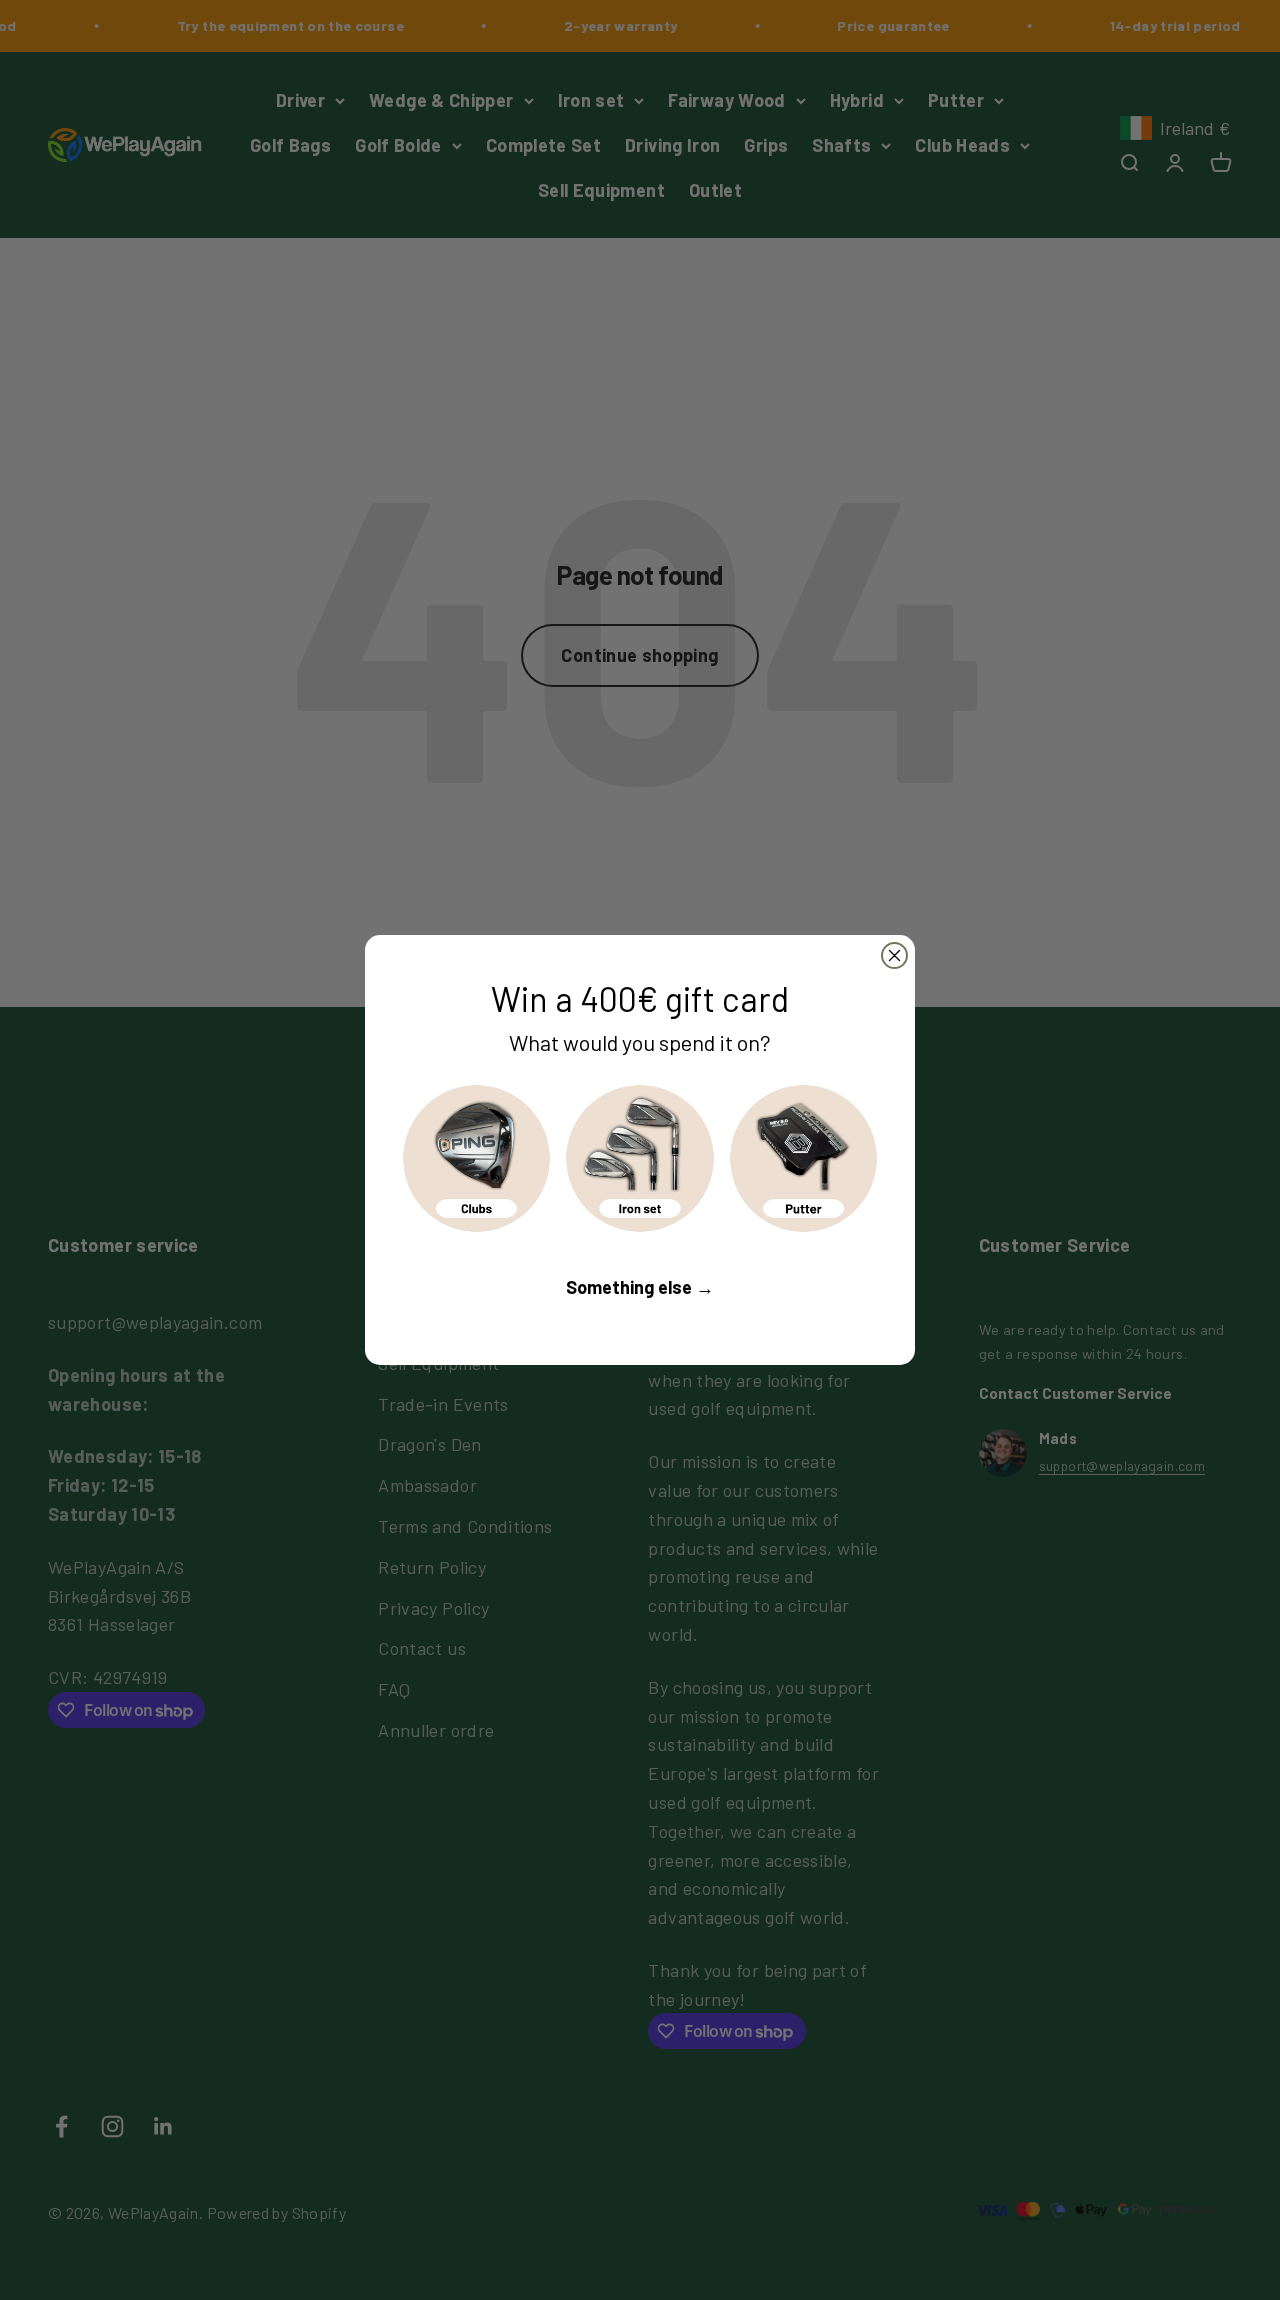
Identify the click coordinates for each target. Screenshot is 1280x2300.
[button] (476, 1158)
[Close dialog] (894, 955)
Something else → (640, 1287)
